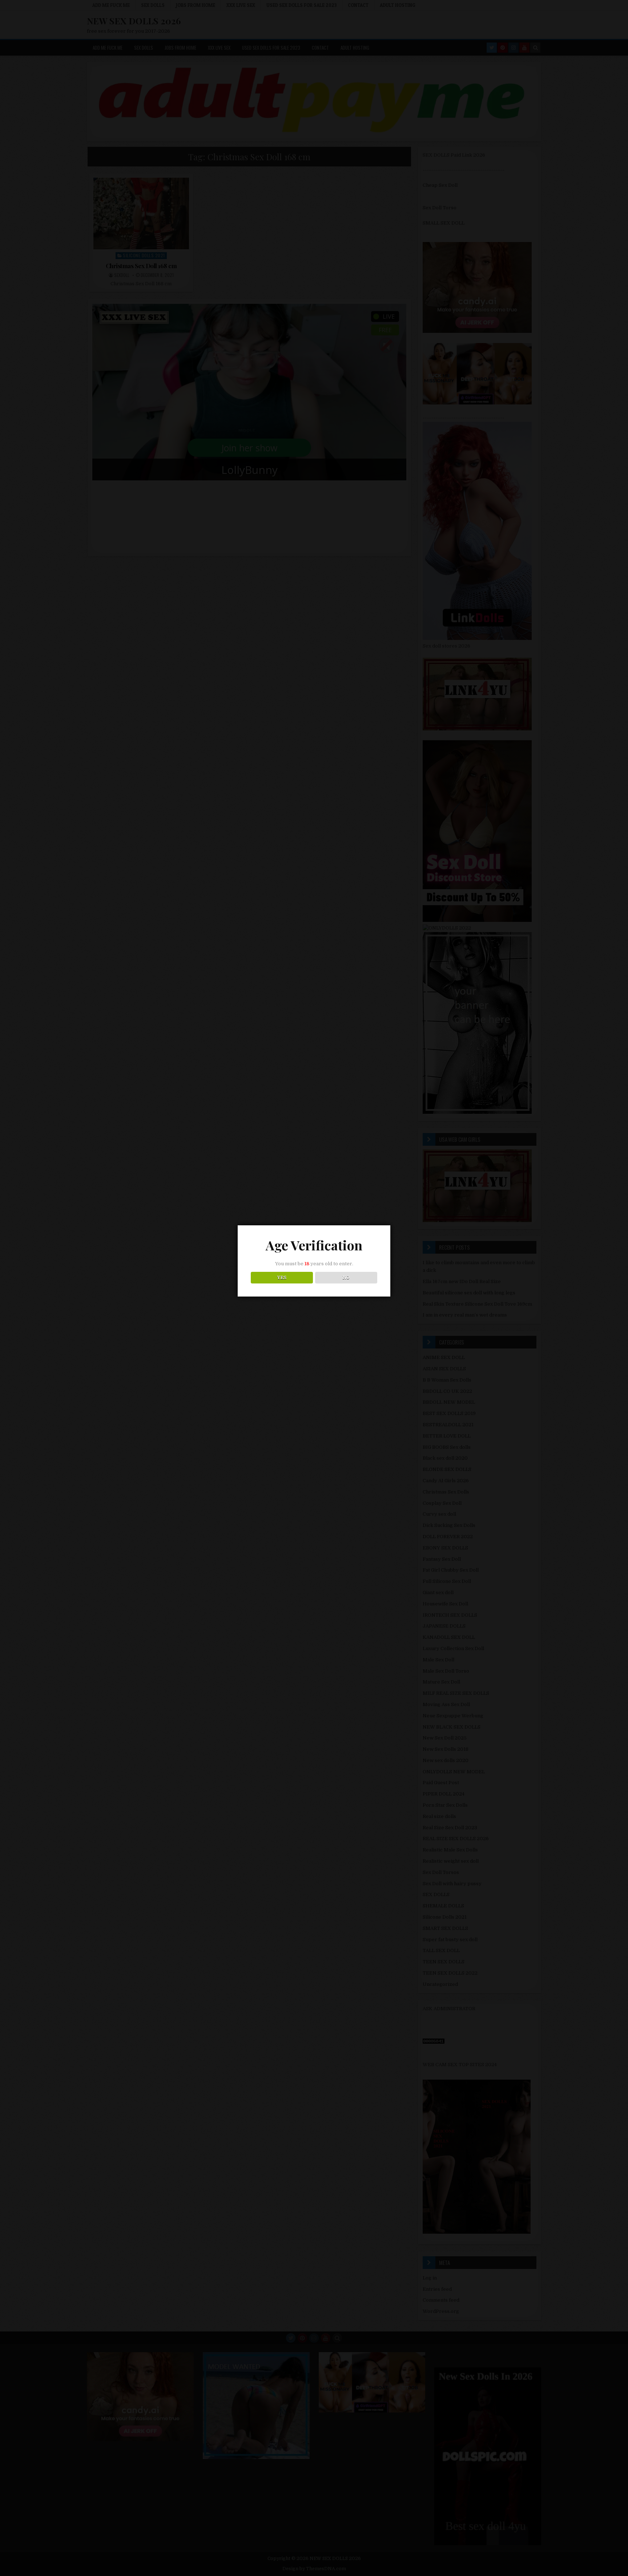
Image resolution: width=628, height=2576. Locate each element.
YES (282, 1278)
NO (346, 1278)
